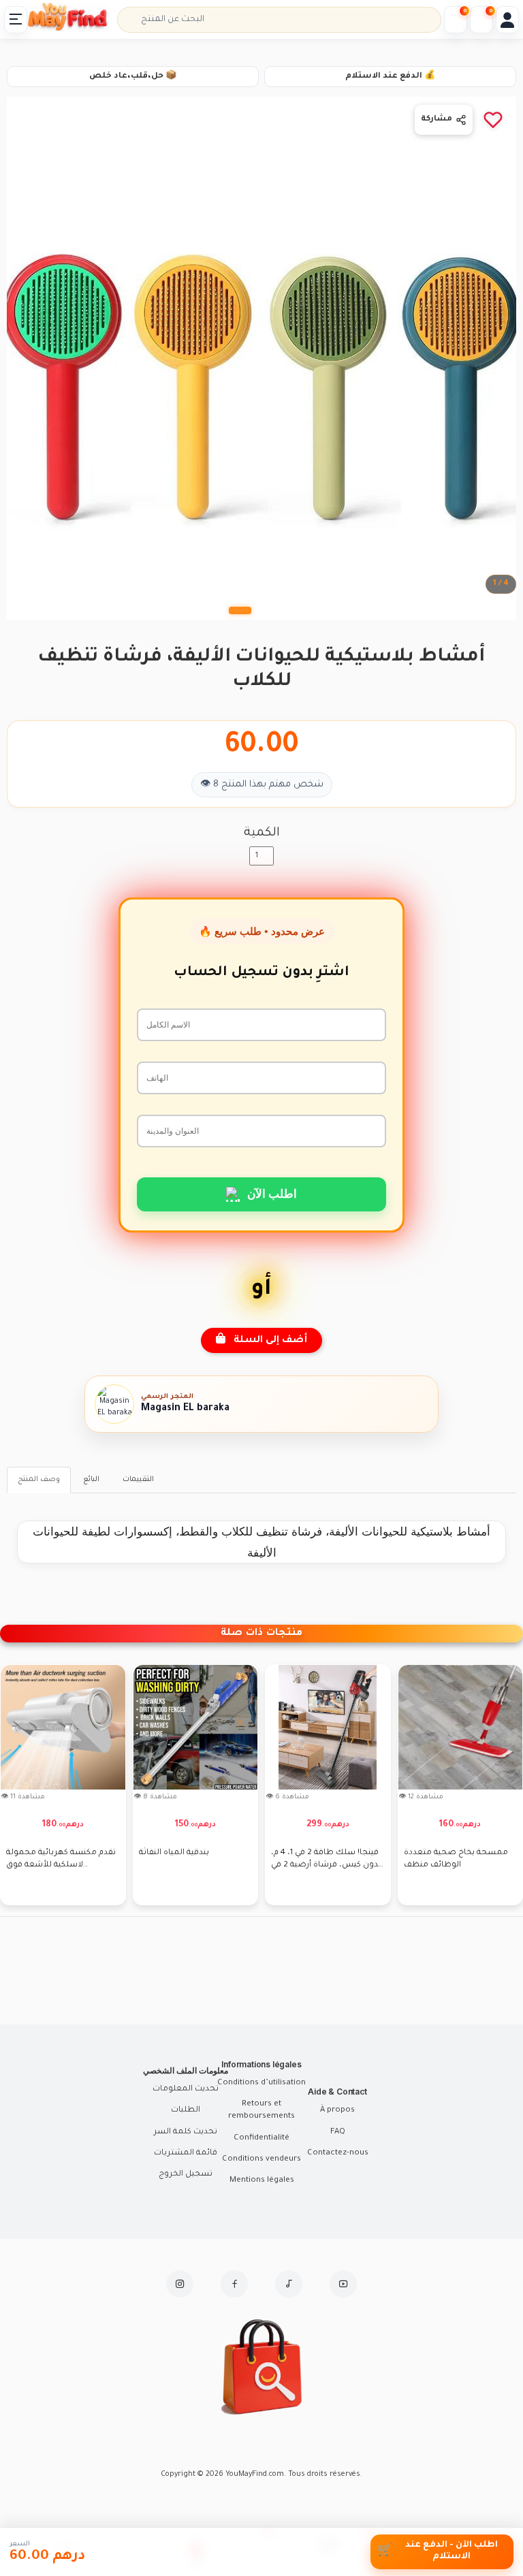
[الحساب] (507, 20)
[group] (79, 1785)
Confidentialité (261, 2138)
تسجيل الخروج (186, 2175)
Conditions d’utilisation (261, 2083)
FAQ (338, 2132)
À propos (337, 2111)
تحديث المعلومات (186, 2089)
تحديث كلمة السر (186, 2132)
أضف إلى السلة (266, 1341)
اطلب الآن (272, 1193)
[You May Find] (74, 20)
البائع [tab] (91, 1480)
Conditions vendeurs (261, 2160)
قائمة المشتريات (186, 2153)
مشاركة (437, 120)
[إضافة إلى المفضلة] (493, 120)
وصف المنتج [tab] (39, 1480)
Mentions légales (262, 2181)
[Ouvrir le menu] (16, 20)
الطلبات (186, 2111)
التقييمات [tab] (138, 1480)
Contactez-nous (338, 2153)
